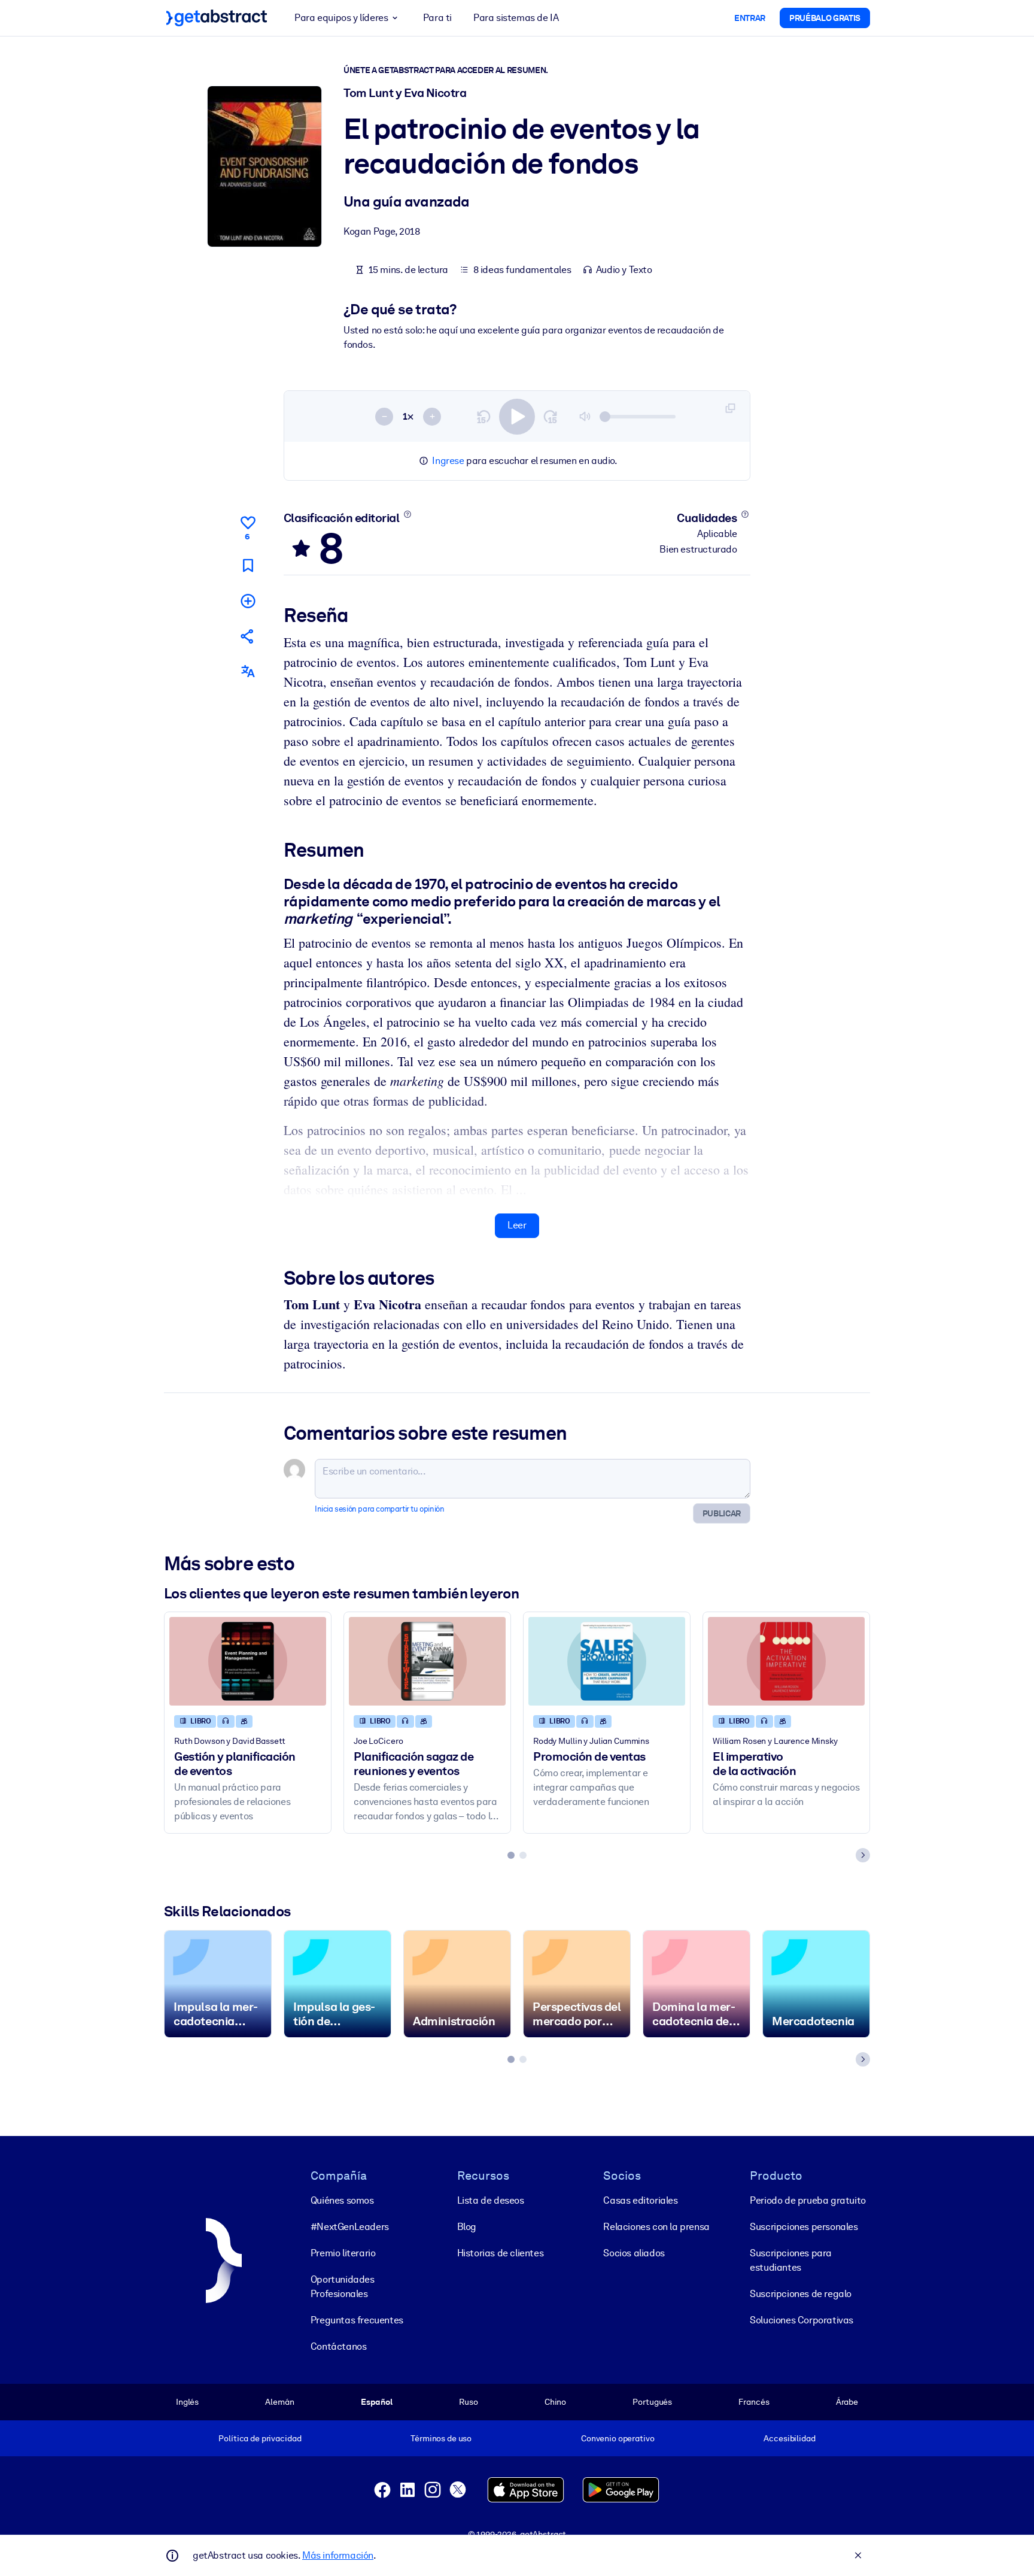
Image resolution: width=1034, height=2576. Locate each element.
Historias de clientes (501, 2253)
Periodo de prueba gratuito (808, 2200)
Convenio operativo (618, 2438)
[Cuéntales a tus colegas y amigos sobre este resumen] (248, 636)
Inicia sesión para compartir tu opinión (379, 1509)
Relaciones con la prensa (656, 2227)
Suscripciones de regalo (801, 2294)
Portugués (652, 2402)
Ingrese (448, 461)
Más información (338, 2555)
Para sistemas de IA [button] (516, 18)
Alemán (279, 2402)
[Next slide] (863, 1855)
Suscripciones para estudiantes (791, 2260)
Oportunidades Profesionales (343, 2287)
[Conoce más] (407, 514)
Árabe (847, 2402)
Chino (555, 2402)
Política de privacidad (260, 2438)
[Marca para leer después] (248, 565)
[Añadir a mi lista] (248, 601)
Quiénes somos (342, 2200)
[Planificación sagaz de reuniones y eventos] (427, 1661)
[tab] (511, 1855)
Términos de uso (441, 2438)
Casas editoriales (640, 2200)
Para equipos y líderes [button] (341, 18)
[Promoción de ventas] (607, 1661)
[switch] (517, 417)
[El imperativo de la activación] (786, 1661)
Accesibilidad (789, 2438)
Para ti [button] (437, 18)
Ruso (468, 2402)
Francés (754, 2402)
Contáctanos (339, 2346)
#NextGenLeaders (350, 2227)
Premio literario (343, 2253)
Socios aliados (634, 2253)
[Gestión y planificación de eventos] (248, 1661)
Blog (467, 2227)
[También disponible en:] (248, 671)
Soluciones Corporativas (802, 2320)
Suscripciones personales (804, 2227)
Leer (517, 1225)
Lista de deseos (491, 2200)
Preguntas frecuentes (357, 2320)
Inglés (187, 2402)
